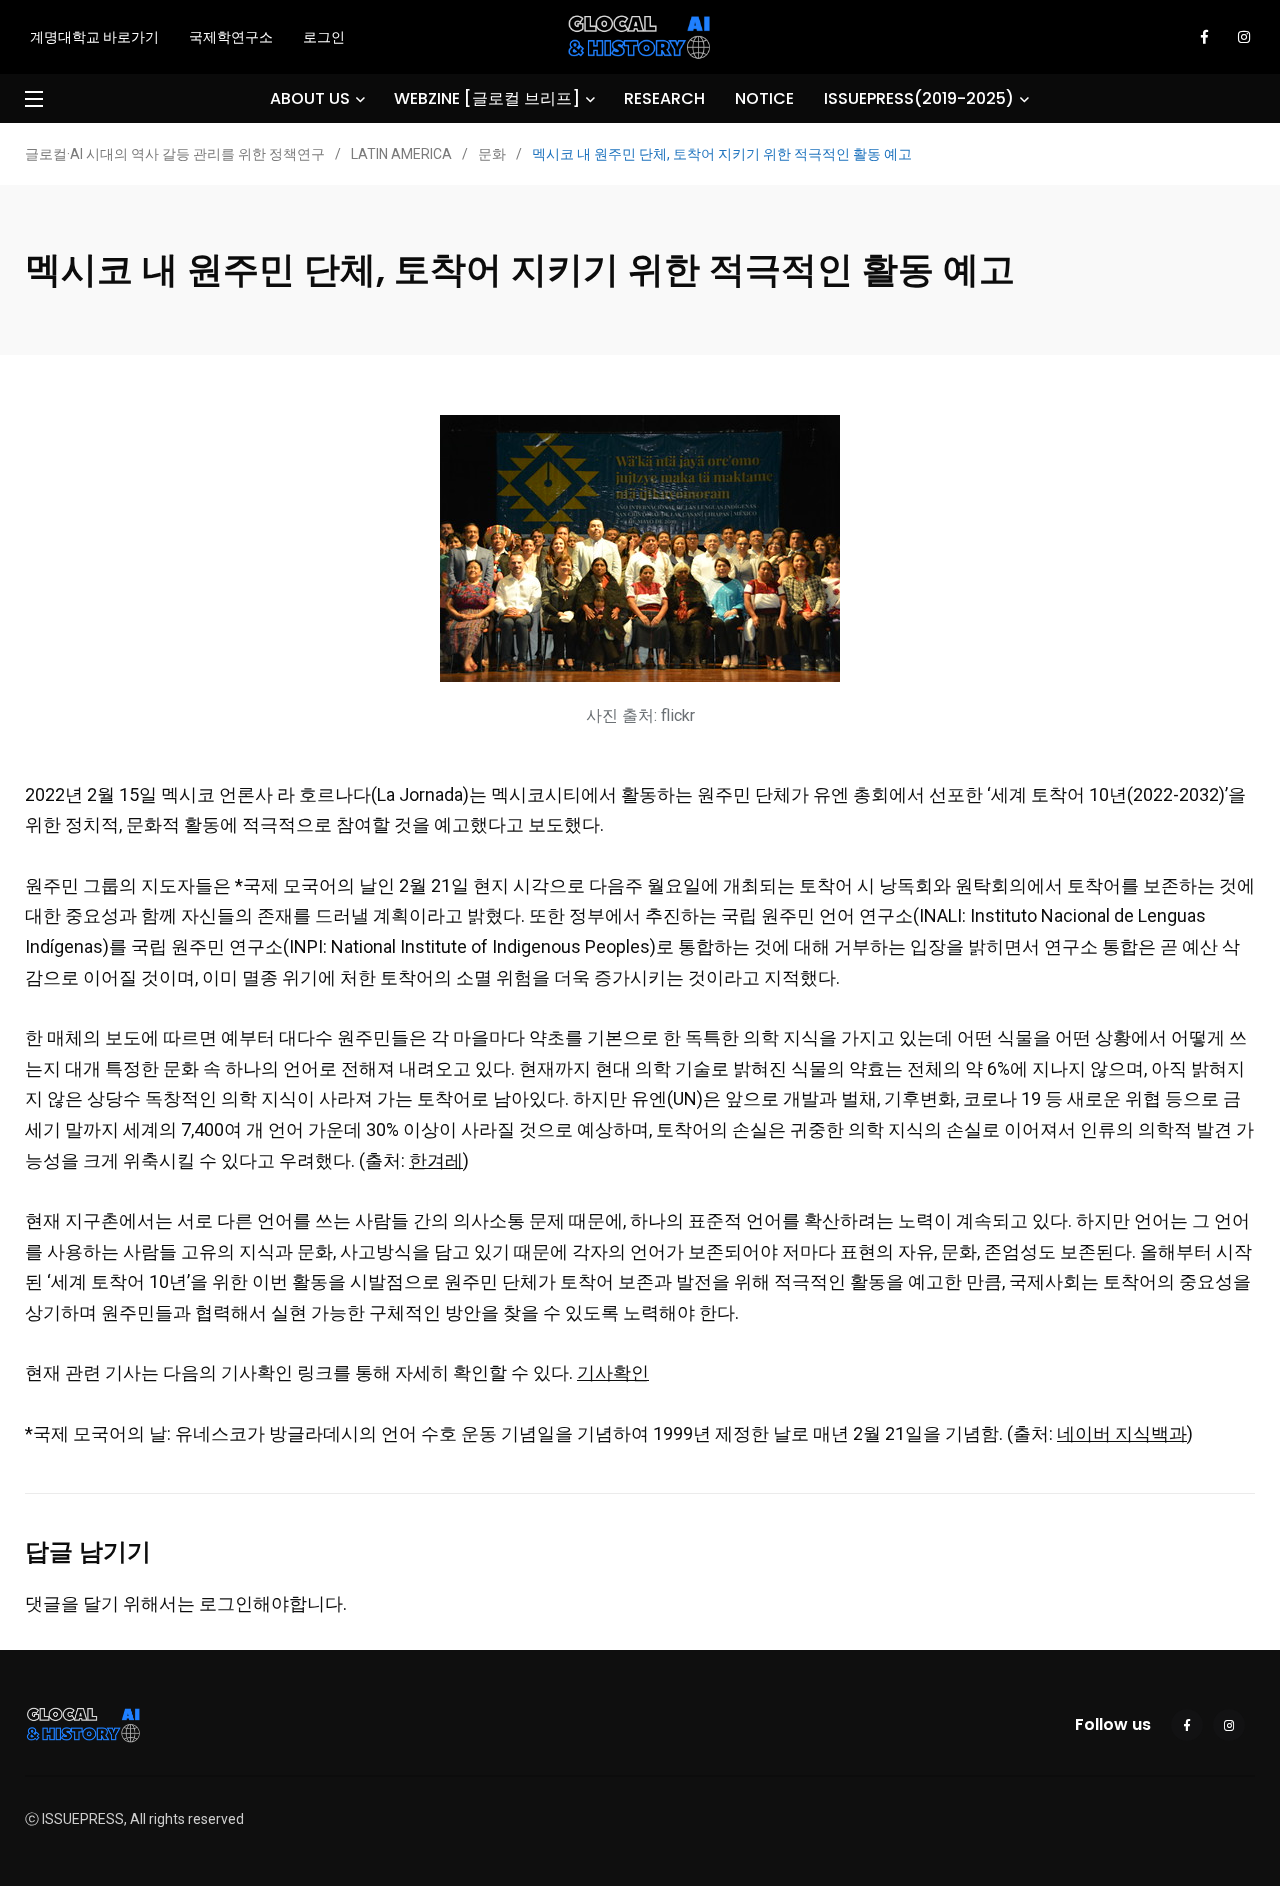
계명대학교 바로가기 (94, 37)
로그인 (324, 37)
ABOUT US (310, 98)
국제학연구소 (231, 37)
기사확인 (613, 1372)
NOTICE (764, 98)
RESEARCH (664, 98)
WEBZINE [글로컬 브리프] (487, 98)
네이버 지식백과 (1122, 1433)
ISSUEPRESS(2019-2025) (919, 98)
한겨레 (436, 1160)
